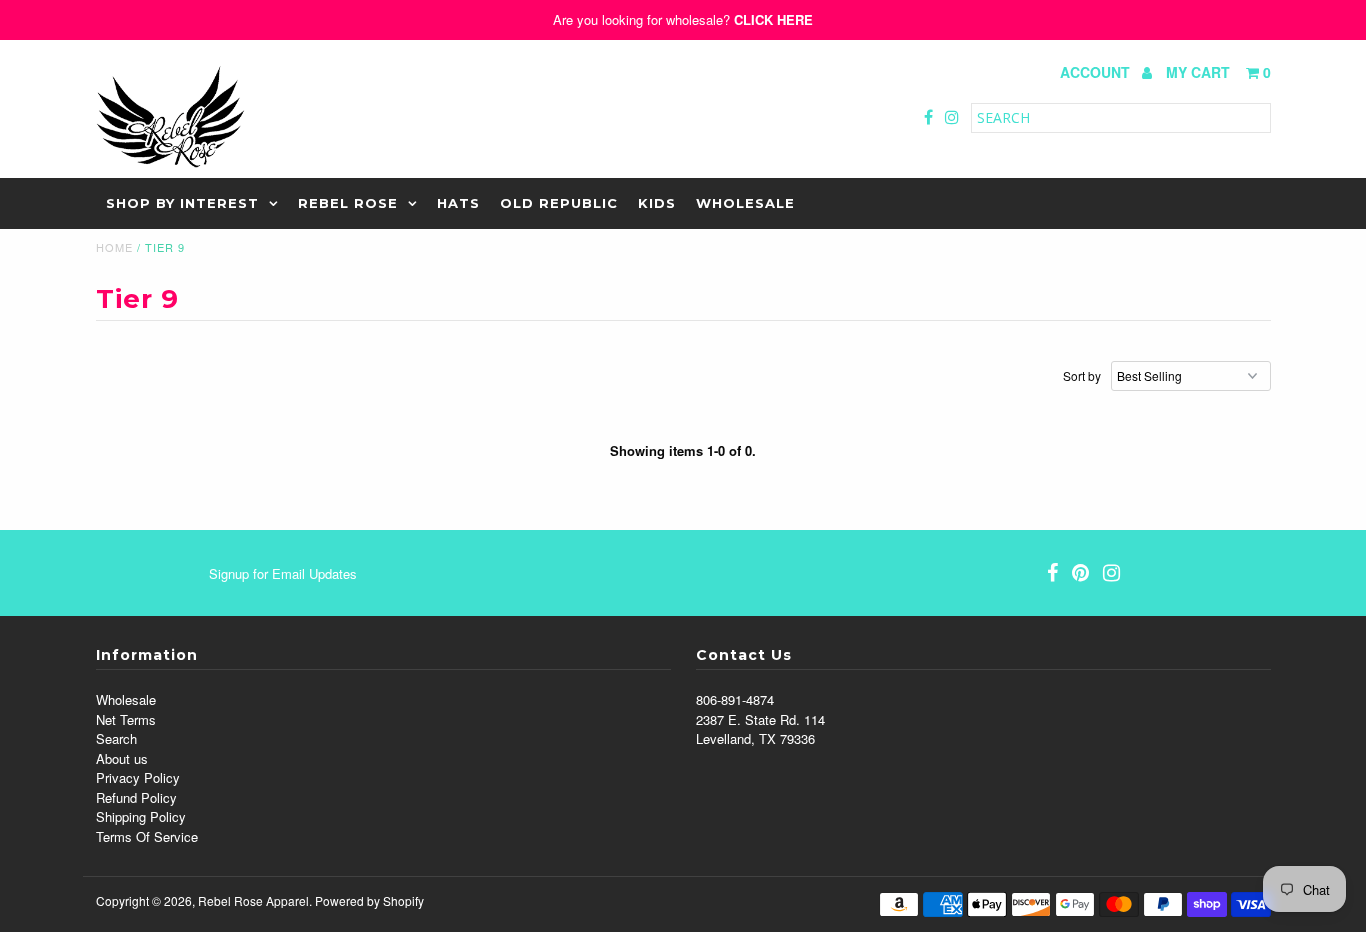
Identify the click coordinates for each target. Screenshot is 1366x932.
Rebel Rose (348, 203)
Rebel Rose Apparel (253, 900)
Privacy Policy (138, 777)
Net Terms (126, 719)
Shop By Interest (182, 203)
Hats (458, 203)
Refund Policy (136, 797)
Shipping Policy (141, 816)
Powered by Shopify (369, 900)
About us (122, 758)
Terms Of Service (147, 836)
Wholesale (745, 203)
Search (116, 738)
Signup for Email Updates (283, 573)
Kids (657, 203)
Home (114, 247)
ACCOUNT (1097, 72)
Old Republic (559, 203)
